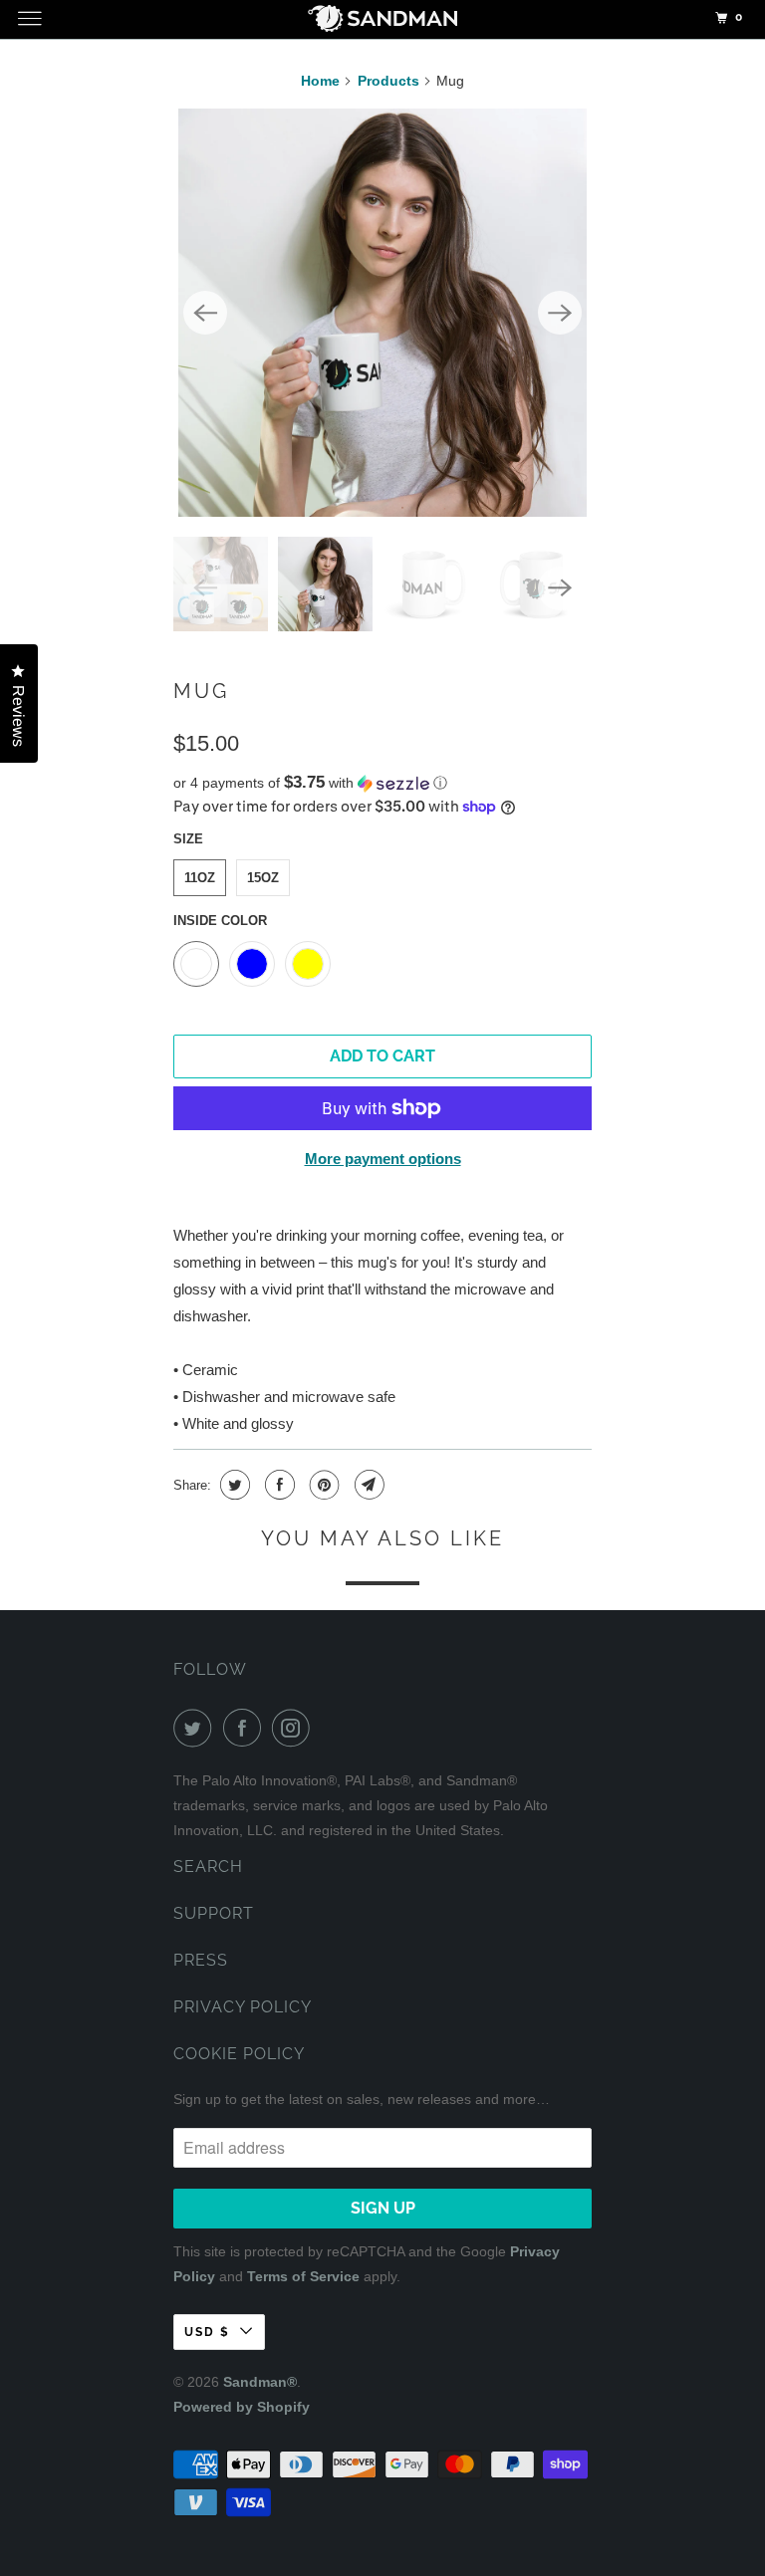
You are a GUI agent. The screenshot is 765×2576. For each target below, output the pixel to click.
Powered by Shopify (242, 2407)
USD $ (207, 2332)
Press (201, 1960)
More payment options (383, 1159)
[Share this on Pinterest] (322, 1485)
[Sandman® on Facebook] (246, 1728)
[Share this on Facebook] (277, 1485)
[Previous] (205, 313)
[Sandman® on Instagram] (295, 1728)
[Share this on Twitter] (233, 1485)
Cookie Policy (239, 2054)
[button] (382, 783)
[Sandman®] (382, 22)
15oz (263, 878)
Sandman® (260, 2382)
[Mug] (382, 313)
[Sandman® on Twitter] (196, 1728)
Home (320, 81)
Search (208, 1867)
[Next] (560, 313)
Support (214, 1913)
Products (388, 81)
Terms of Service (303, 2276)
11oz (200, 878)
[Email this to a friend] (367, 1485)
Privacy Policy (243, 2007)
